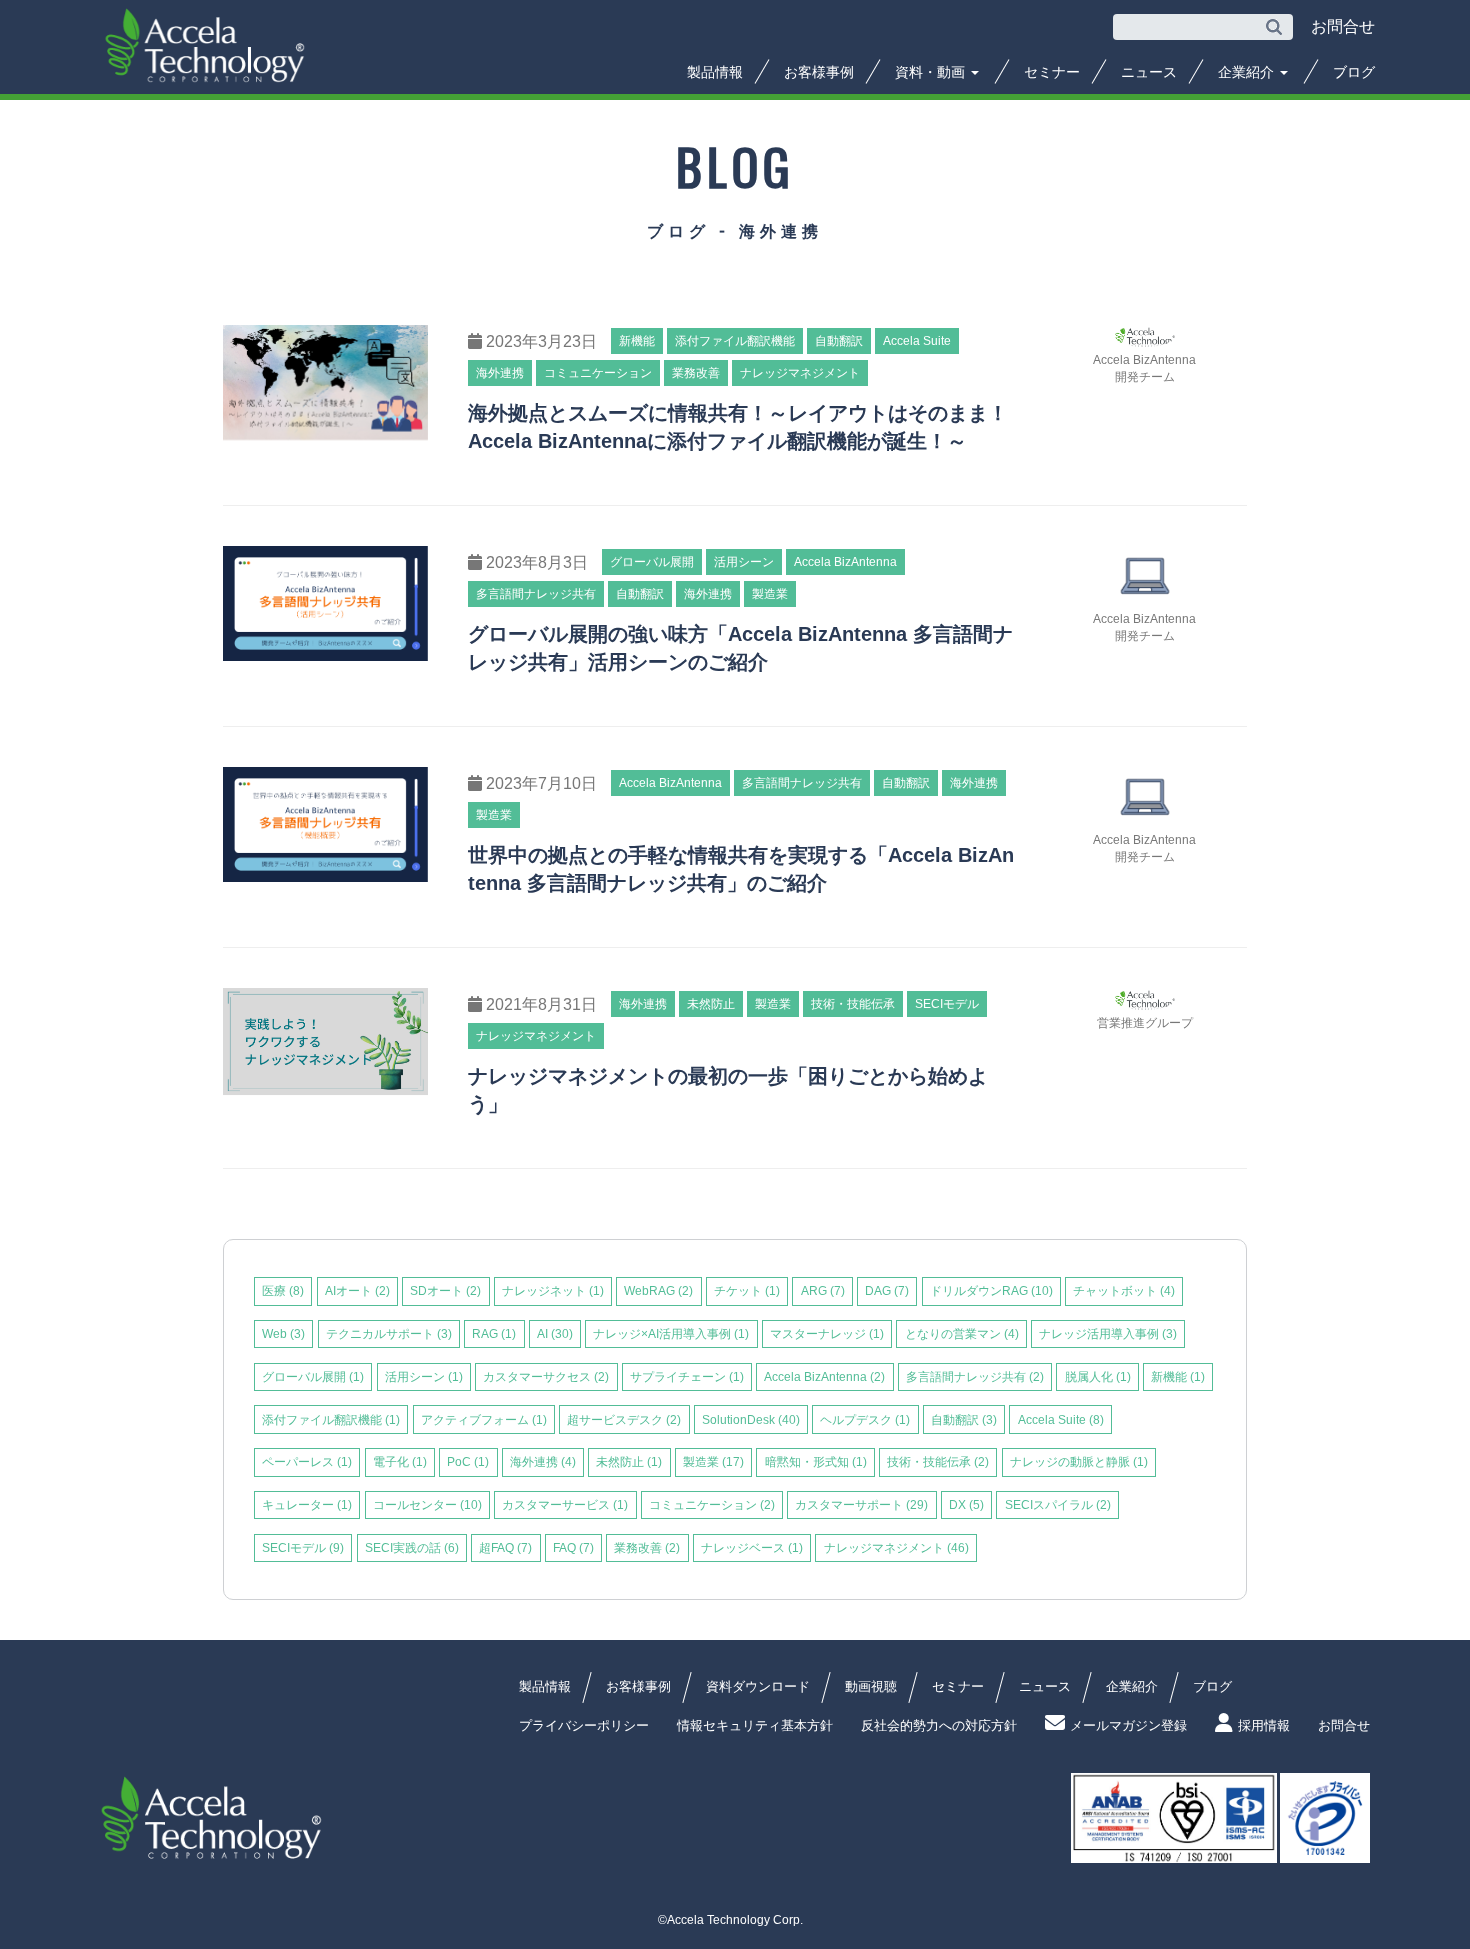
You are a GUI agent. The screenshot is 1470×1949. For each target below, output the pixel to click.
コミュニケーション (712, 1505)
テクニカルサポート (389, 1334)
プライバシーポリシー (584, 1725)
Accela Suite (1061, 1420)
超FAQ (505, 1548)
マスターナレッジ (827, 1334)
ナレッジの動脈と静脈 (1079, 1462)
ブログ (1354, 72)
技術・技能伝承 (938, 1462)
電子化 (400, 1462)
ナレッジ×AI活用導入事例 (671, 1334)
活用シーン (424, 1377)
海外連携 (543, 1462)
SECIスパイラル (1058, 1505)
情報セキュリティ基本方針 (755, 1725)
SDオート (445, 1291)
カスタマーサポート (861, 1505)
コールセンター (427, 1505)
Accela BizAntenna (824, 1377)
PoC (468, 1462)
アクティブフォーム (484, 1420)
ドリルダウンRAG (991, 1291)
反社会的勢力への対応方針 (939, 1725)
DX (966, 1505)
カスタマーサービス (565, 1505)
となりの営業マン (962, 1334)
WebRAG (658, 1291)
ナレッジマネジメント (896, 1548)
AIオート (357, 1291)
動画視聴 (871, 1686)
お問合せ (1344, 1725)
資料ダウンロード (758, 1686)
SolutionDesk (751, 1420)
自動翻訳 (964, 1420)
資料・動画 (932, 72)
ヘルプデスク (865, 1420)
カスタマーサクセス (546, 1377)
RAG (494, 1334)
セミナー (1052, 72)
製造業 (713, 1462)
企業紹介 (1248, 72)
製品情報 (715, 72)
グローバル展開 (313, 1377)
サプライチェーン (687, 1377)
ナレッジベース (752, 1548)
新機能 (1178, 1377)
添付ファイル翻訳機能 (331, 1420)
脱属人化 (1098, 1377)
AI (555, 1334)
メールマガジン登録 (1128, 1725)
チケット (747, 1291)
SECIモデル (303, 1548)
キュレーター (307, 1505)
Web (283, 1334)
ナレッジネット (553, 1291)
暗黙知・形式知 (816, 1462)
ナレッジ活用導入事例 (1108, 1334)
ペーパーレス (307, 1462)
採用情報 (1264, 1725)
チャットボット (1124, 1291)
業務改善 (647, 1548)
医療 (283, 1291)
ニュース (1149, 72)
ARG (823, 1291)
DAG (887, 1291)
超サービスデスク (624, 1420)
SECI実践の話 (412, 1548)
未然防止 (629, 1462)
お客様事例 (819, 72)
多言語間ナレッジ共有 (975, 1377)
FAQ (573, 1548)
